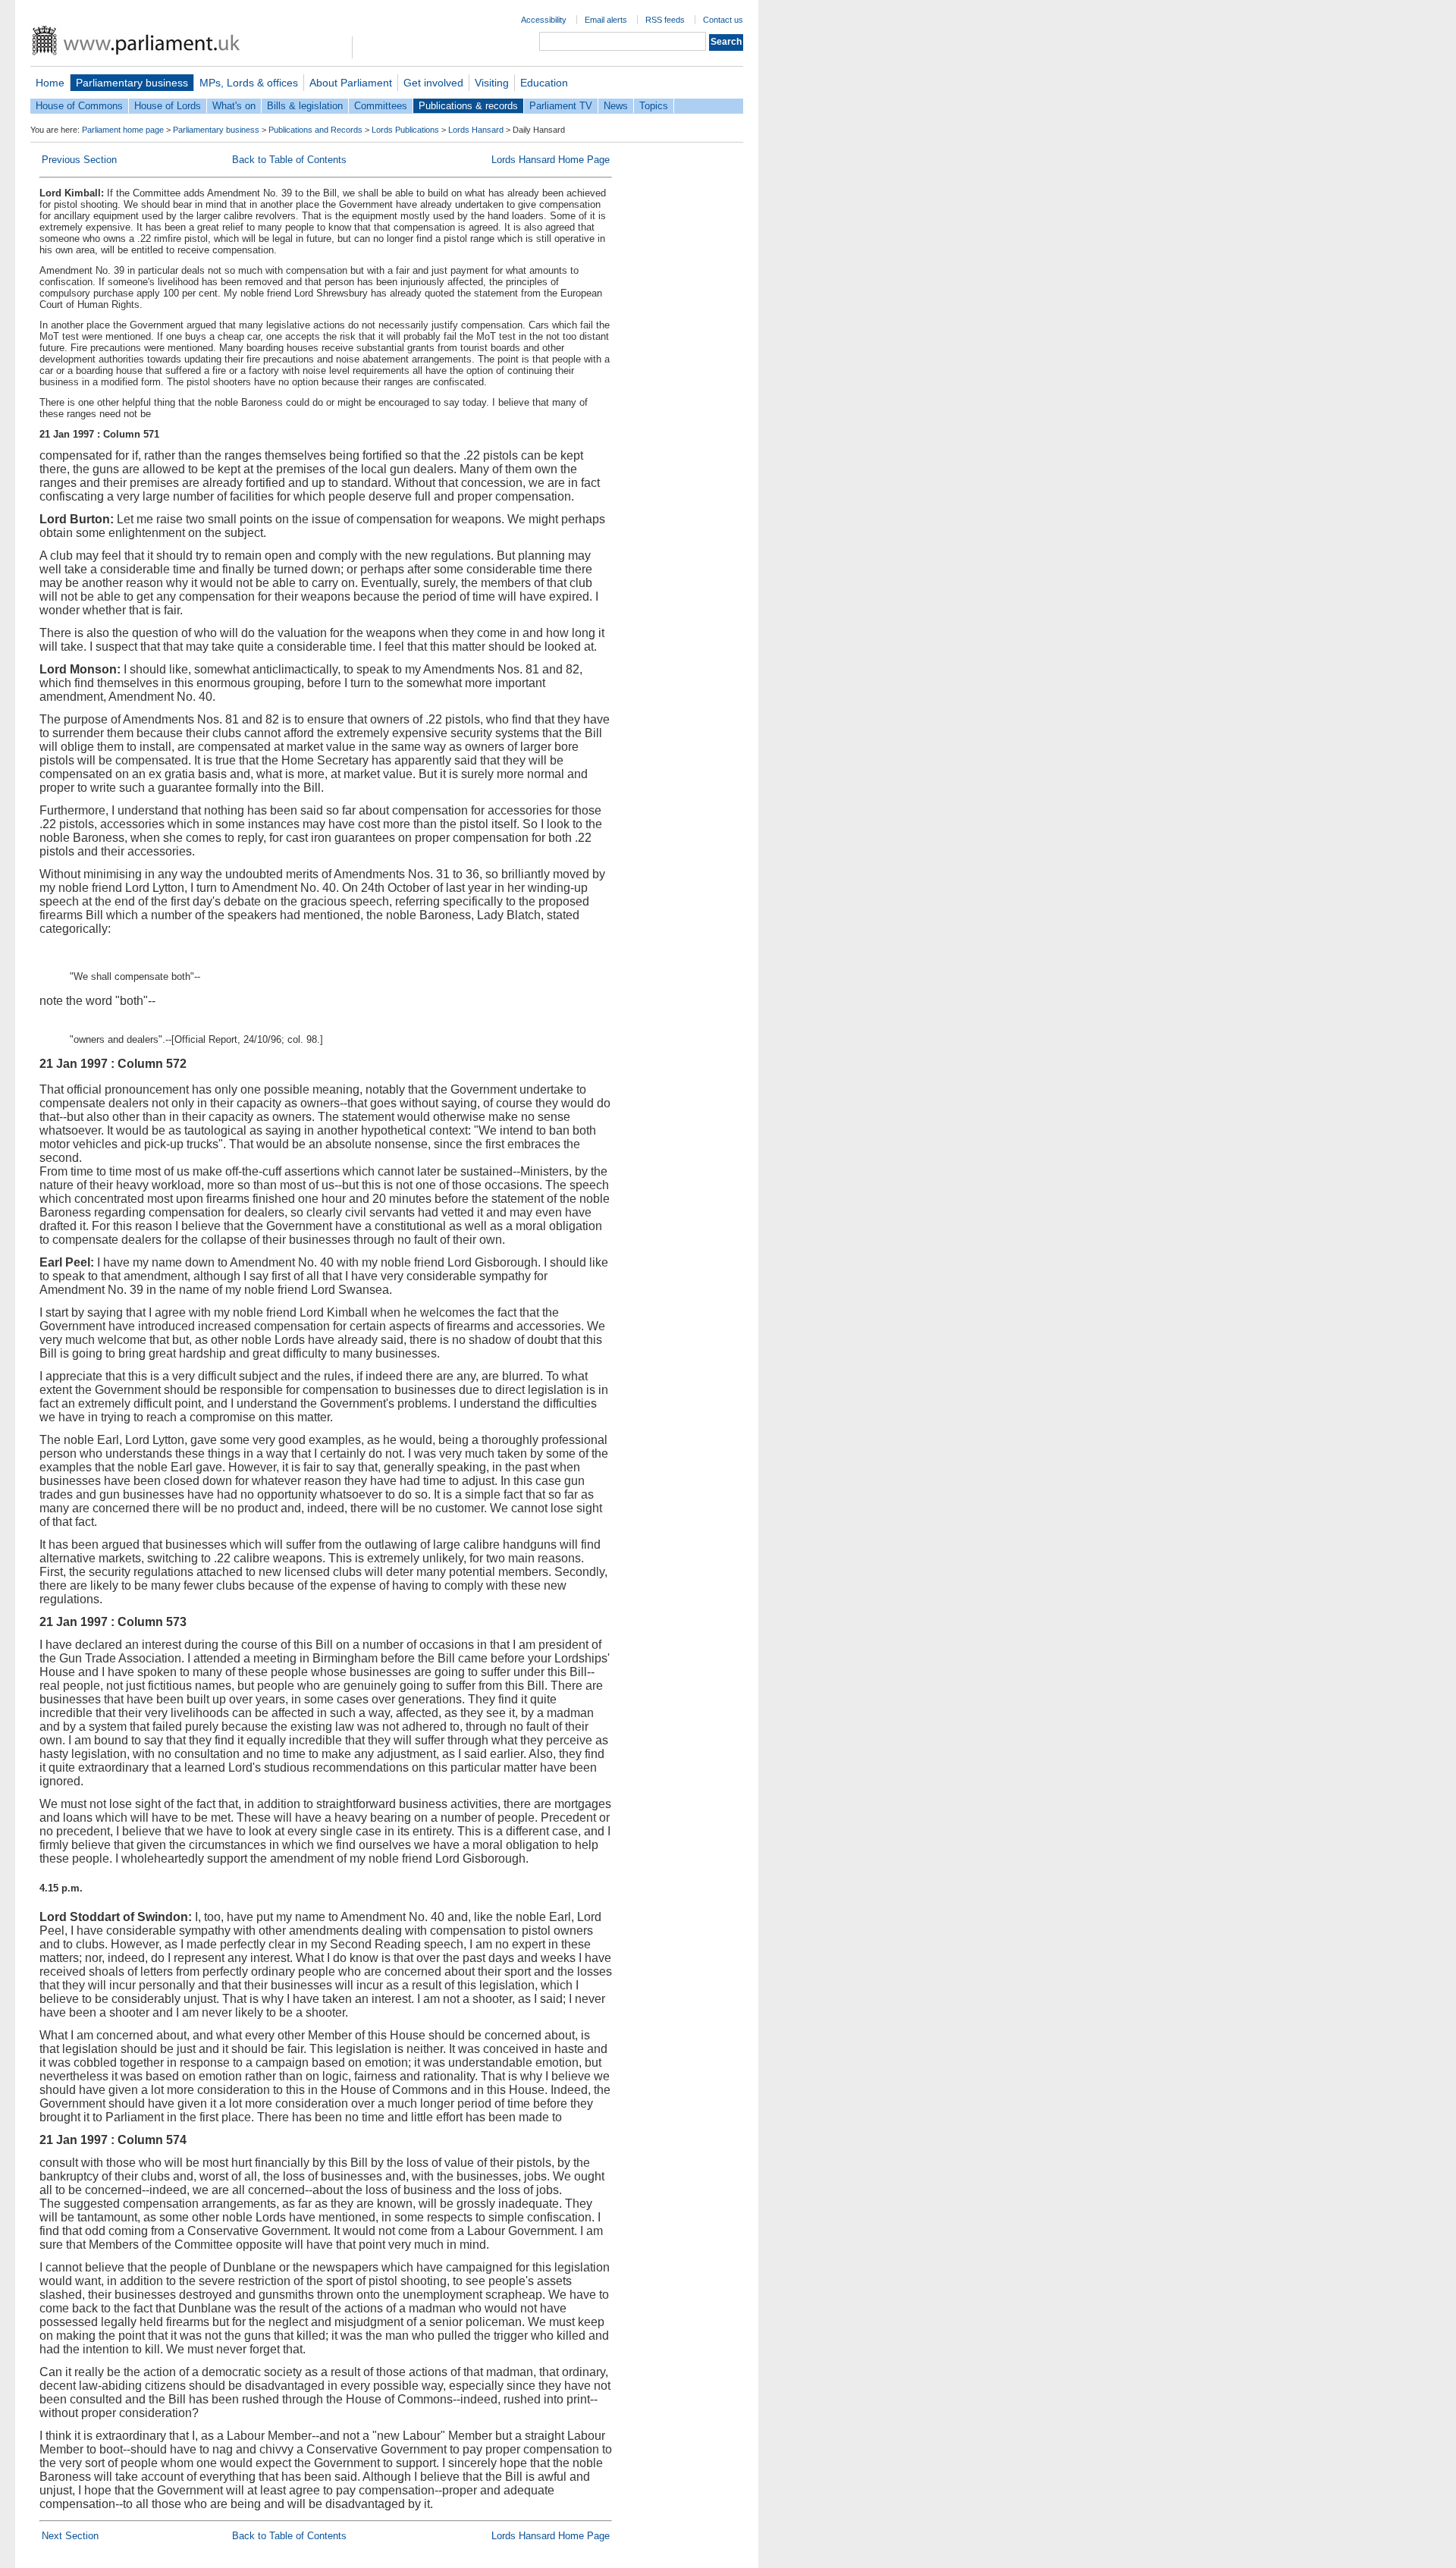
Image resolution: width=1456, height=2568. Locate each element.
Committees (381, 106)
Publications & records (468, 106)
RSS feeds (665, 20)
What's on (234, 106)
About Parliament (351, 83)
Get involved (433, 83)
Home (50, 83)
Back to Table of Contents (289, 160)
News (616, 106)
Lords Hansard (476, 130)
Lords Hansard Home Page (551, 160)
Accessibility (544, 20)
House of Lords (168, 106)
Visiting (492, 83)
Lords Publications (405, 130)
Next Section (70, 2536)
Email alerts (606, 20)
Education (544, 83)
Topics (654, 106)
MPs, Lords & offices (249, 83)
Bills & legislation (305, 106)
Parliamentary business (132, 83)
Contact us (723, 20)
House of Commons (79, 106)
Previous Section (79, 160)
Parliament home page (123, 130)
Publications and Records (315, 130)
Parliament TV (561, 106)
